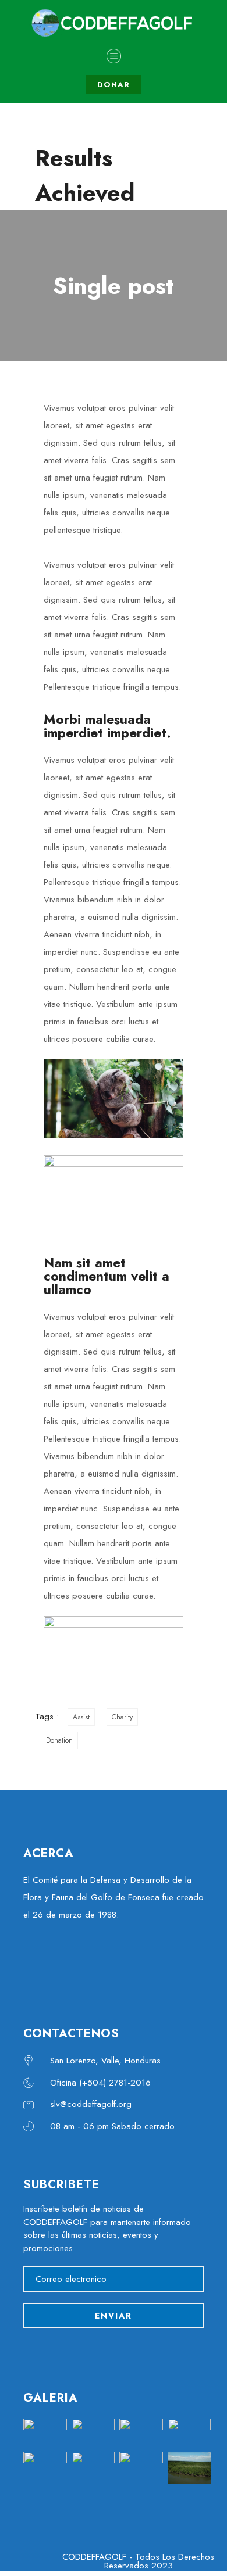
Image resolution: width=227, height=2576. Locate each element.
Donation (59, 1740)
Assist (81, 1717)
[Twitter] (73, 1961)
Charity (122, 1717)
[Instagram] (143, 1961)
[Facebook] (38, 1961)
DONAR (114, 85)
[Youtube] (108, 1961)
